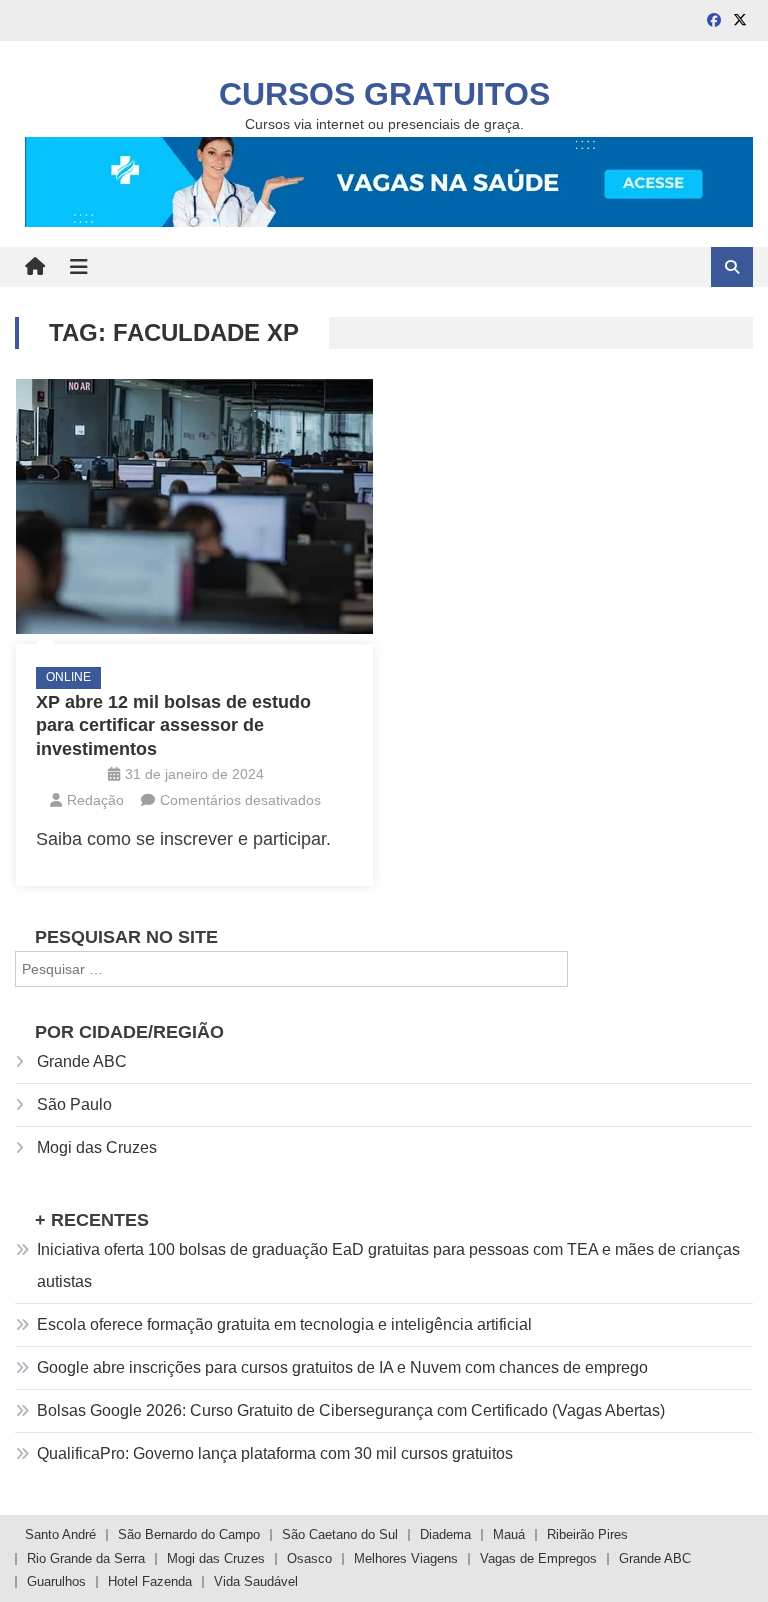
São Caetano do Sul (340, 1534)
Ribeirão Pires (587, 1534)
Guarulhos (56, 1581)
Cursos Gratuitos (384, 94)
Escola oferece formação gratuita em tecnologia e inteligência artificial (284, 1324)
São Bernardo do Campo (189, 1534)
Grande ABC (82, 1061)
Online (68, 677)
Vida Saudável (256, 1581)
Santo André (60, 1534)
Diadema (445, 1534)
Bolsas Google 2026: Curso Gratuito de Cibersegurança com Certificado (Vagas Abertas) (351, 1410)
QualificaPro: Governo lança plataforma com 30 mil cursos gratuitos (275, 1453)
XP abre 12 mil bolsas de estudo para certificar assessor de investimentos (173, 725)
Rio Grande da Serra (86, 1558)
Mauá (509, 1534)
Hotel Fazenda (150, 1581)
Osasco (309, 1558)
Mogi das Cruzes (97, 1147)
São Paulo (74, 1104)
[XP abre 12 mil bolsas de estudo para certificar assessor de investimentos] (194, 507)
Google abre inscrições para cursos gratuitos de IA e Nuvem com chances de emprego (342, 1367)
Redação (95, 800)
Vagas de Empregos (538, 1558)
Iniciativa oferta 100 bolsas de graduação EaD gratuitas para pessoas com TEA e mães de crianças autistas (388, 1265)
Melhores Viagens (406, 1558)
